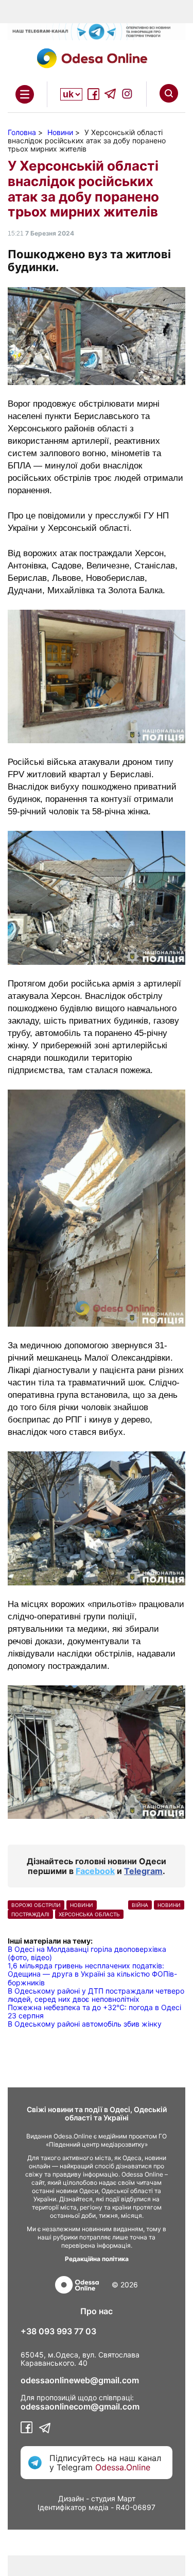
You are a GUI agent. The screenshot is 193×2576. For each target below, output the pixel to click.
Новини (169, 1905)
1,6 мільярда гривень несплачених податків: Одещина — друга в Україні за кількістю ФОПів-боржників (92, 1974)
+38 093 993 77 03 (58, 2331)
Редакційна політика (97, 2259)
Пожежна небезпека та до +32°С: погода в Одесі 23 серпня (94, 2011)
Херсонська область (89, 1914)
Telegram (143, 1871)
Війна (140, 1905)
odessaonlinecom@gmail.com (80, 2406)
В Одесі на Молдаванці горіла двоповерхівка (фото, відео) (87, 1953)
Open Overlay (25, 94)
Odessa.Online (123, 2467)
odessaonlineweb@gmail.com (80, 2380)
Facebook (95, 1871)
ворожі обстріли (36, 1905)
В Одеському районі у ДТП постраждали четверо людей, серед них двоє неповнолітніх (96, 1995)
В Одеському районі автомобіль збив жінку (85, 2024)
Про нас (97, 2311)
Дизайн (71, 2498)
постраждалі (30, 1914)
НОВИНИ (82, 1905)
